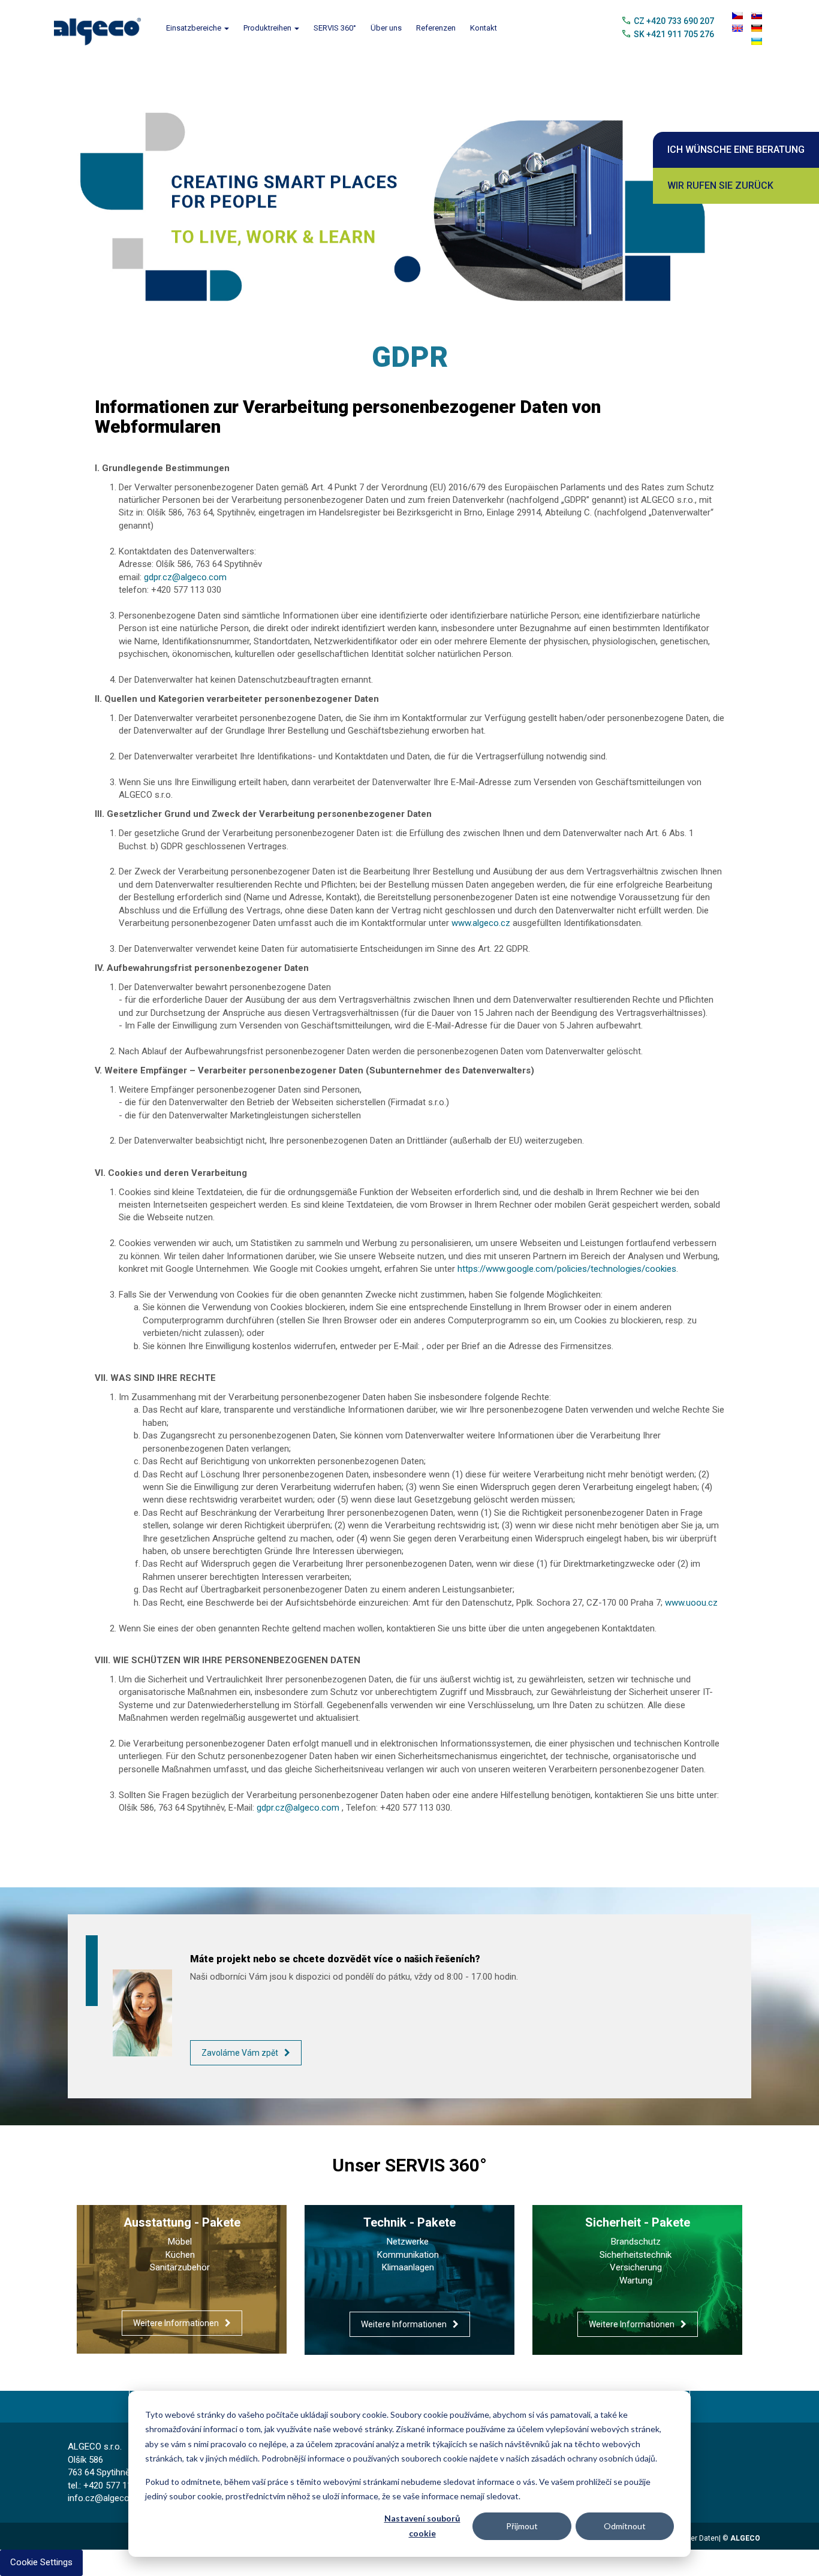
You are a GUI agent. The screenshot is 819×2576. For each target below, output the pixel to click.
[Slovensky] (757, 16)
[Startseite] (102, 28)
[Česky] (737, 16)
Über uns (386, 28)
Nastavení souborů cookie (422, 2526)
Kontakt (484, 28)
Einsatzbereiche (195, 28)
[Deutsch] (757, 28)
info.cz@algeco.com (109, 2498)
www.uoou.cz (691, 1603)
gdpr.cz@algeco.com (185, 577)
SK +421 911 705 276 (674, 34)
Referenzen (436, 28)
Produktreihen (268, 28)
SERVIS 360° (335, 28)
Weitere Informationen (176, 2323)
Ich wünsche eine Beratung (736, 150)
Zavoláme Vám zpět (240, 2053)
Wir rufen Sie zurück (720, 185)
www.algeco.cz (481, 923)
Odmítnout (625, 2526)
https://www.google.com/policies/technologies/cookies (567, 1269)
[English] (737, 28)
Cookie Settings (41, 2562)
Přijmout (522, 2526)
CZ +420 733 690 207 (674, 21)
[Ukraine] (757, 41)
